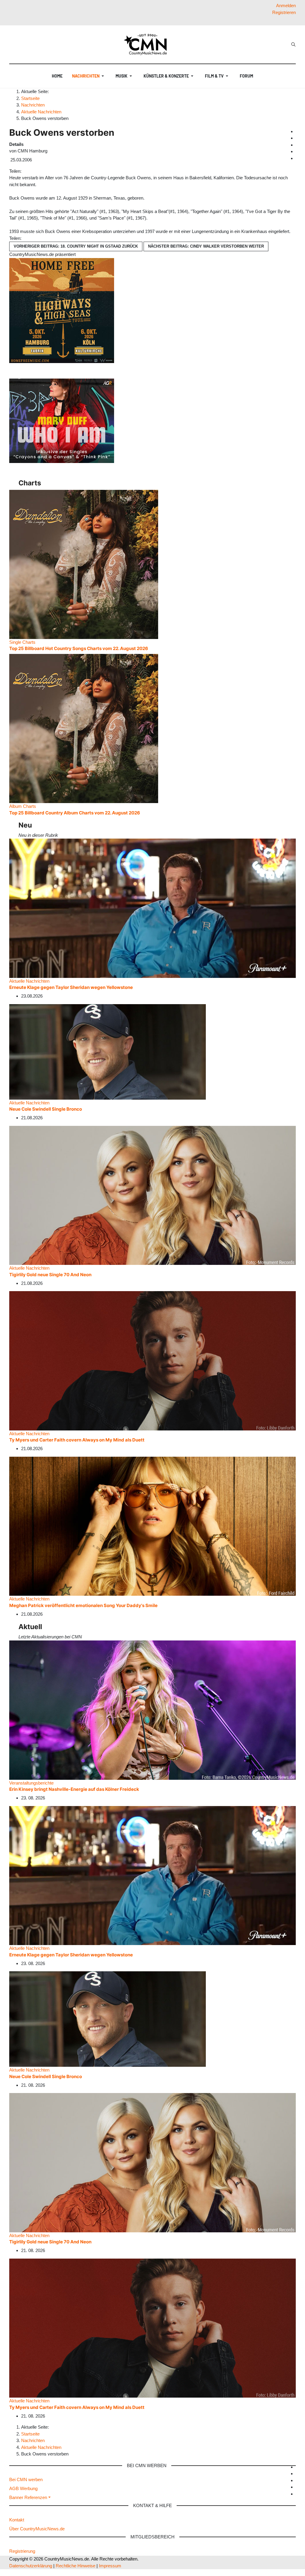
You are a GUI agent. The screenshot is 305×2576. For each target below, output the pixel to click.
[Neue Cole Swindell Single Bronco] (108, 1051)
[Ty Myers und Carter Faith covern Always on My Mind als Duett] (152, 1360)
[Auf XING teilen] (31, 171)
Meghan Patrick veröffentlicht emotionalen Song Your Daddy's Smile (83, 1605)
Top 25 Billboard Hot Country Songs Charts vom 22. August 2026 (79, 648)
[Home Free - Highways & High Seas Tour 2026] (62, 310)
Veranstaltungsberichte (31, 1783)
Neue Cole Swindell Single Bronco (46, 1109)
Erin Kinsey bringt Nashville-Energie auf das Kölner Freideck (74, 1789)
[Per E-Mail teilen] (35, 171)
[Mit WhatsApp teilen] (29, 171)
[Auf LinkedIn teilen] (33, 171)
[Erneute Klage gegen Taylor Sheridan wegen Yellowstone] (152, 908)
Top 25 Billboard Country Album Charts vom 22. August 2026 (75, 813)
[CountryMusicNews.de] (148, 44)
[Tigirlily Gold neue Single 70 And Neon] (152, 1195)
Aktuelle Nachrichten (29, 981)
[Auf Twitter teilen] (26, 171)
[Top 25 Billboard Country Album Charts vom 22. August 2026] (84, 728)
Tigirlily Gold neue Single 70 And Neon (50, 1275)
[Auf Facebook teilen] (24, 171)
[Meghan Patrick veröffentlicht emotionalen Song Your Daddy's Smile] (152, 1526)
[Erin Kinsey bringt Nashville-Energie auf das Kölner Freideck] (152, 1710)
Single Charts (22, 642)
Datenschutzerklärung (31, 2566)
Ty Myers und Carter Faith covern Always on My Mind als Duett (77, 1440)
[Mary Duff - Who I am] (62, 420)
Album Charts (23, 806)
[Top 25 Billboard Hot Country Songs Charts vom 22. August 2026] (84, 564)
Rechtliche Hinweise (76, 2566)
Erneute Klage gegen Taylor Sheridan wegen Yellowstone (71, 987)
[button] (89, 76)
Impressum (110, 2566)
